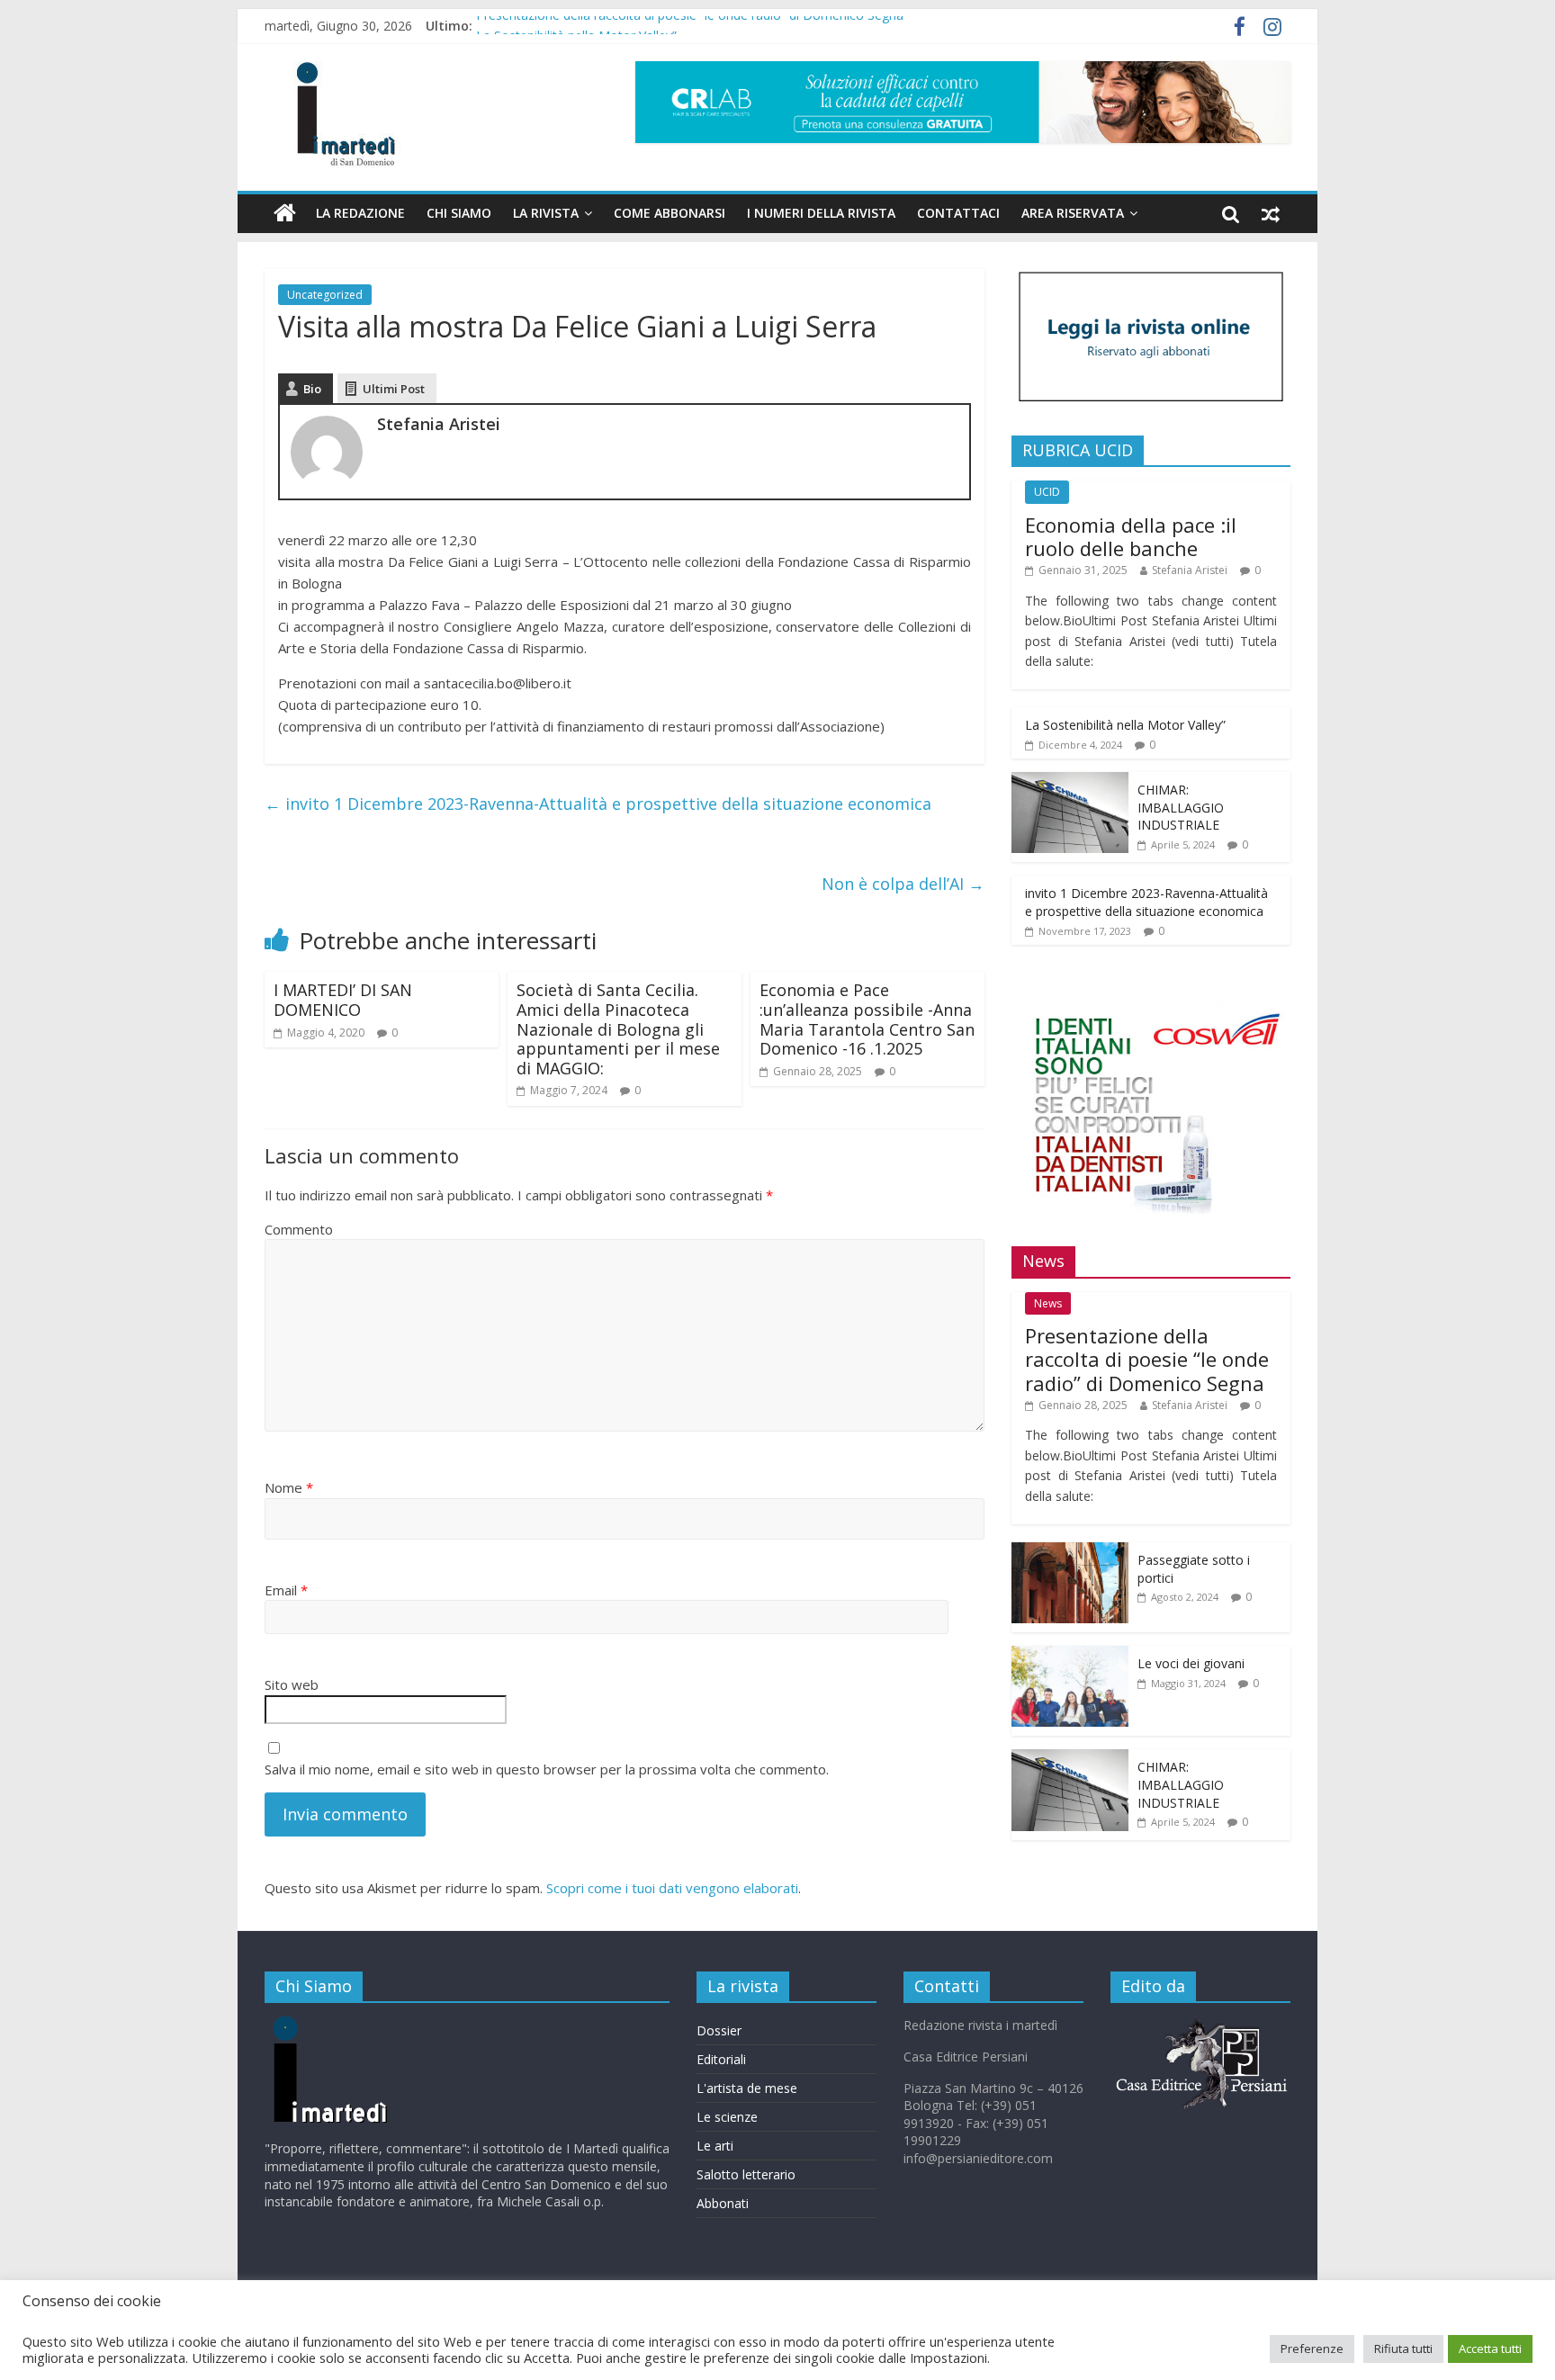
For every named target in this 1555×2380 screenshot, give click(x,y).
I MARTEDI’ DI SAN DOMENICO (343, 1000)
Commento (299, 1229)
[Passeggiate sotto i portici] (1070, 1552)
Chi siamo (459, 213)
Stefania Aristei (1190, 570)
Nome (289, 1487)
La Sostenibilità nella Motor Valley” (1125, 725)
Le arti (715, 2146)
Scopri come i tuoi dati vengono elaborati (672, 1888)
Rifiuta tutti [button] (1403, 2349)
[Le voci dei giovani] (1070, 1655)
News (1048, 1303)
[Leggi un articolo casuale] (1271, 213)
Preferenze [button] (1312, 2349)
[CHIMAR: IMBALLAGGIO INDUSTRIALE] (1070, 781)
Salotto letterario (746, 2174)
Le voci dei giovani (1191, 1663)
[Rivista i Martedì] (360, 2025)
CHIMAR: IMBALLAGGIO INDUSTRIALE (1181, 807)
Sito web (292, 1684)
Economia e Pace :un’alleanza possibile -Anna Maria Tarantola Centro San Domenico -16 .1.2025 (867, 1019)
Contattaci (958, 213)
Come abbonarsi (670, 213)
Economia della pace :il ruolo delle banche (1131, 536)
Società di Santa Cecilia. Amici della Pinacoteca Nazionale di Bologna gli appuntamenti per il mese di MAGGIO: (618, 1028)
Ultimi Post (394, 389)
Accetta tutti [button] (1490, 2349)
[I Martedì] (285, 213)
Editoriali (721, 2059)
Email (286, 1590)
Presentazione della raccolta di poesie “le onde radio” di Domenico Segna (690, 26)
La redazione (360, 213)
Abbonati (723, 2203)
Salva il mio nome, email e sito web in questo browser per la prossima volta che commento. (547, 1769)
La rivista (546, 213)
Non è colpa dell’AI (903, 884)
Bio (312, 389)
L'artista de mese (747, 2088)
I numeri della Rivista (821, 213)
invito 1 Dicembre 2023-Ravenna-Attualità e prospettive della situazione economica (598, 804)
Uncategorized (325, 295)
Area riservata (1073, 213)
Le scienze (727, 2117)
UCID (1047, 492)
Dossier (719, 2030)
